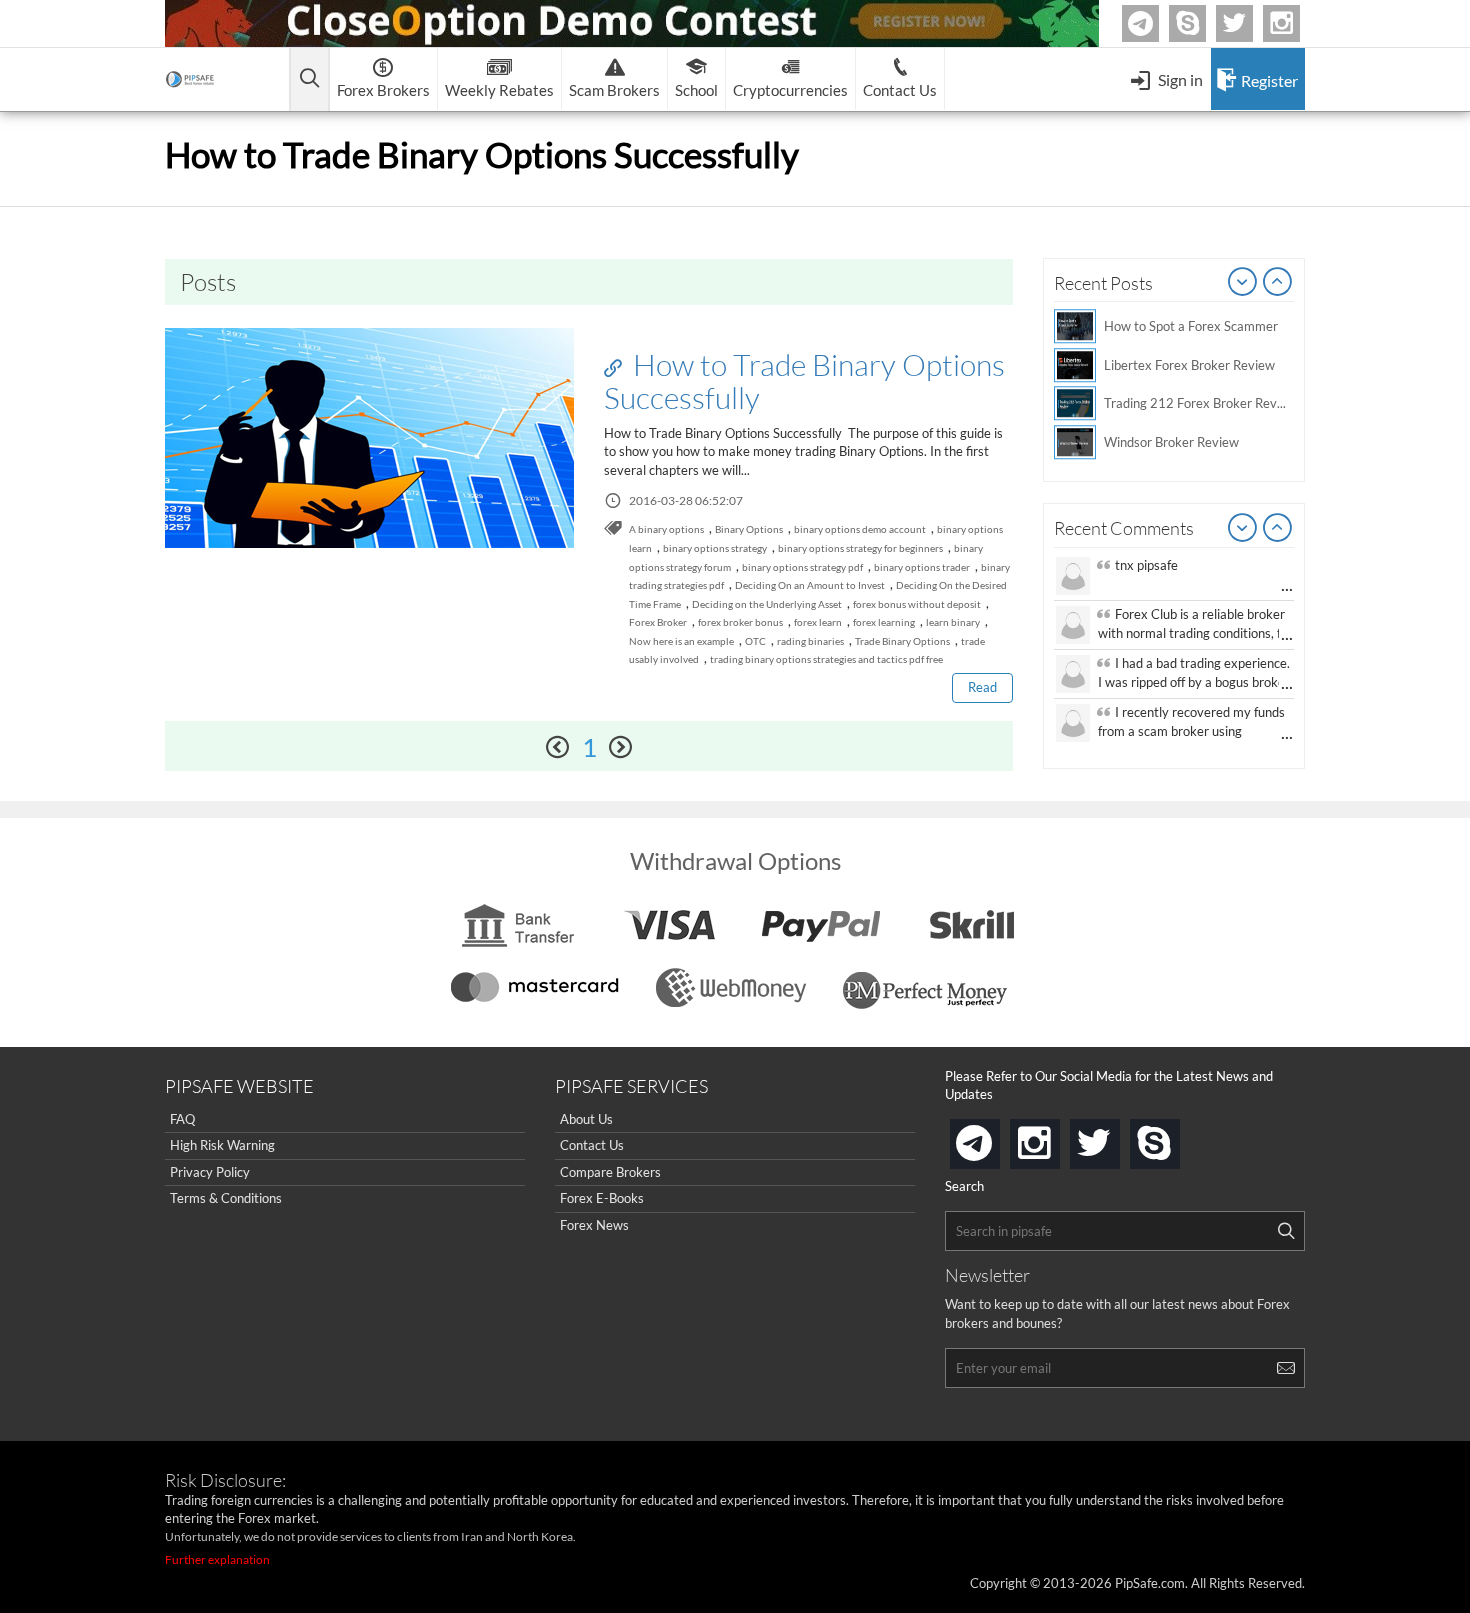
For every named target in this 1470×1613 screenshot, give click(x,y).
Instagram (1297, 23)
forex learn (818, 622)
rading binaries (810, 641)
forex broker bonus (740, 622)
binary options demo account (860, 529)
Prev (1243, 283)
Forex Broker (658, 622)
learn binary (953, 622)
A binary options (666, 529)
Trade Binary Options (902, 641)
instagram (1056, 1137)
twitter (1250, 23)
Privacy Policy (210, 1172)
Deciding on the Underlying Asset (767, 604)
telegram (996, 1142)
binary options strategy (715, 548)
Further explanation (217, 1559)
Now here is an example (681, 641)
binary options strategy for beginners (860, 548)
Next (1278, 283)
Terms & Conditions (226, 1198)
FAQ (182, 1119)
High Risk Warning (222, 1145)
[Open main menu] (309, 79)
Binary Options (749, 529)
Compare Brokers (610, 1172)
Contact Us (592, 1145)
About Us (586, 1119)
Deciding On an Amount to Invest (810, 585)
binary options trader (922, 567)
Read (982, 687)
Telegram (1156, 27)
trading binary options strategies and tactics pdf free (826, 659)
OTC (755, 641)
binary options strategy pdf (802, 567)
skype (1176, 1137)
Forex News (594, 1225)
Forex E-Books (602, 1198)
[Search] (1286, 1231)
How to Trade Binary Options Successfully (804, 380)
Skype (1203, 23)
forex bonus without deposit (917, 604)
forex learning (884, 622)
